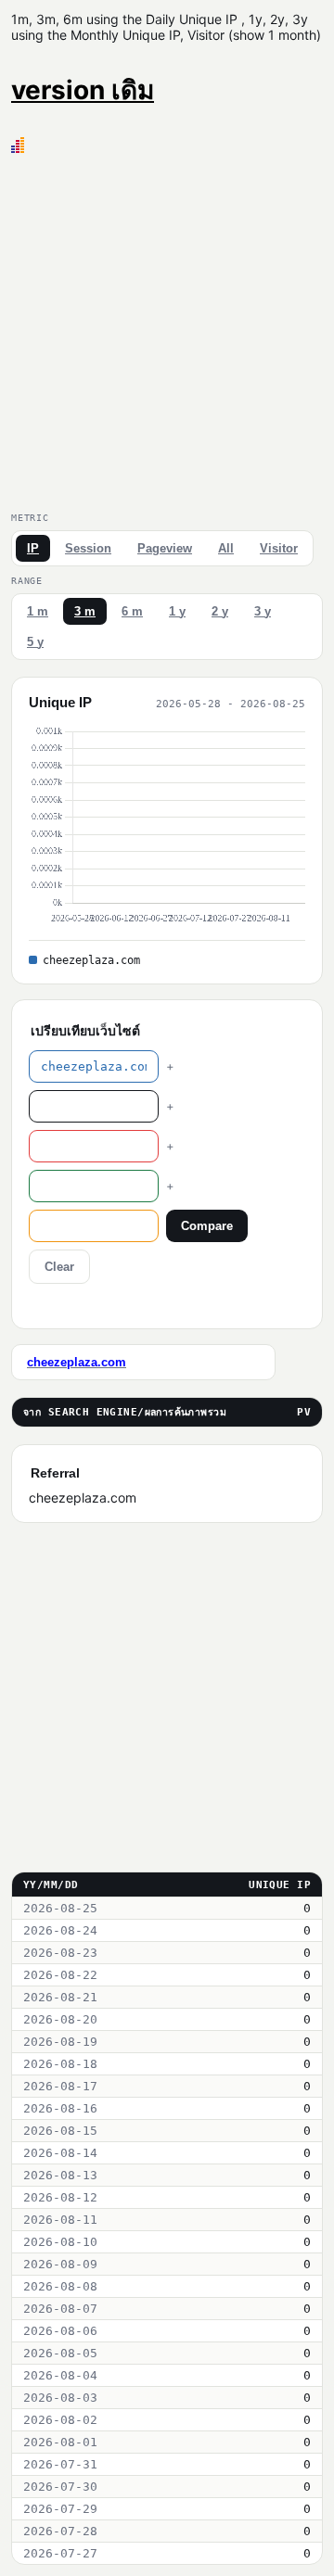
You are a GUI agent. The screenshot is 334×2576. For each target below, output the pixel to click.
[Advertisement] (167, 329)
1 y (177, 611)
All (226, 548)
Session (88, 548)
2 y (220, 611)
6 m (132, 611)
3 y (263, 611)
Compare (207, 1226)
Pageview (165, 548)
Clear (59, 1267)
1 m (38, 611)
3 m (85, 611)
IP (33, 548)
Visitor (279, 548)
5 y (35, 642)
